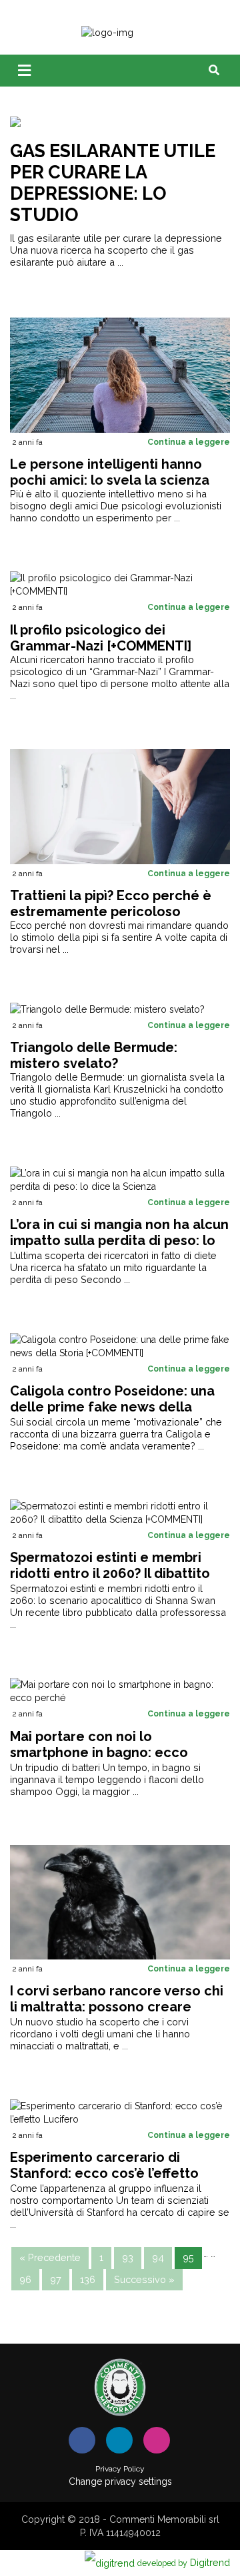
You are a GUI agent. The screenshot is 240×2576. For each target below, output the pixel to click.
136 (88, 2279)
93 (128, 2257)
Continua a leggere (189, 442)
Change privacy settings (120, 2481)
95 (188, 2257)
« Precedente (50, 2257)
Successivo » (144, 2279)
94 (158, 2257)
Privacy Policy (120, 2469)
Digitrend (184, 2562)
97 (56, 2279)
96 (25, 2279)
